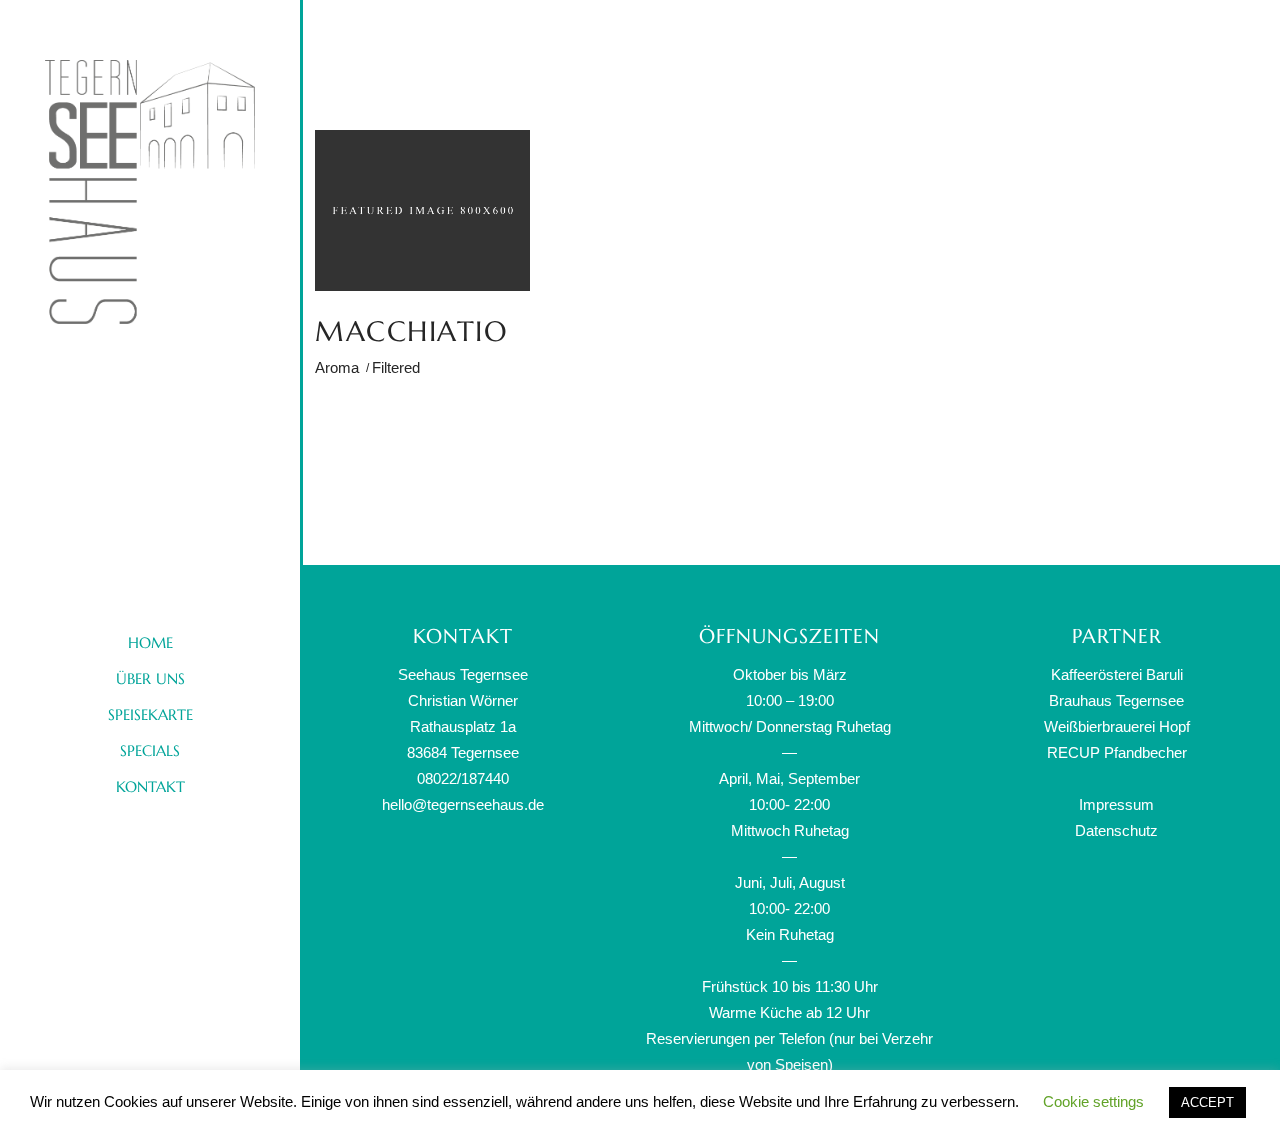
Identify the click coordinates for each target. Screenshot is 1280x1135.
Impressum (1116, 804)
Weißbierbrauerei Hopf (1117, 726)
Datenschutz (1116, 830)
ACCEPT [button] (1207, 1102)
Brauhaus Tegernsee (1116, 700)
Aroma (337, 367)
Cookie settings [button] (1093, 1101)
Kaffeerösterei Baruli (1117, 674)
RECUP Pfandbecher (1117, 752)
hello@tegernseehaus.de (463, 804)
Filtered (396, 367)
